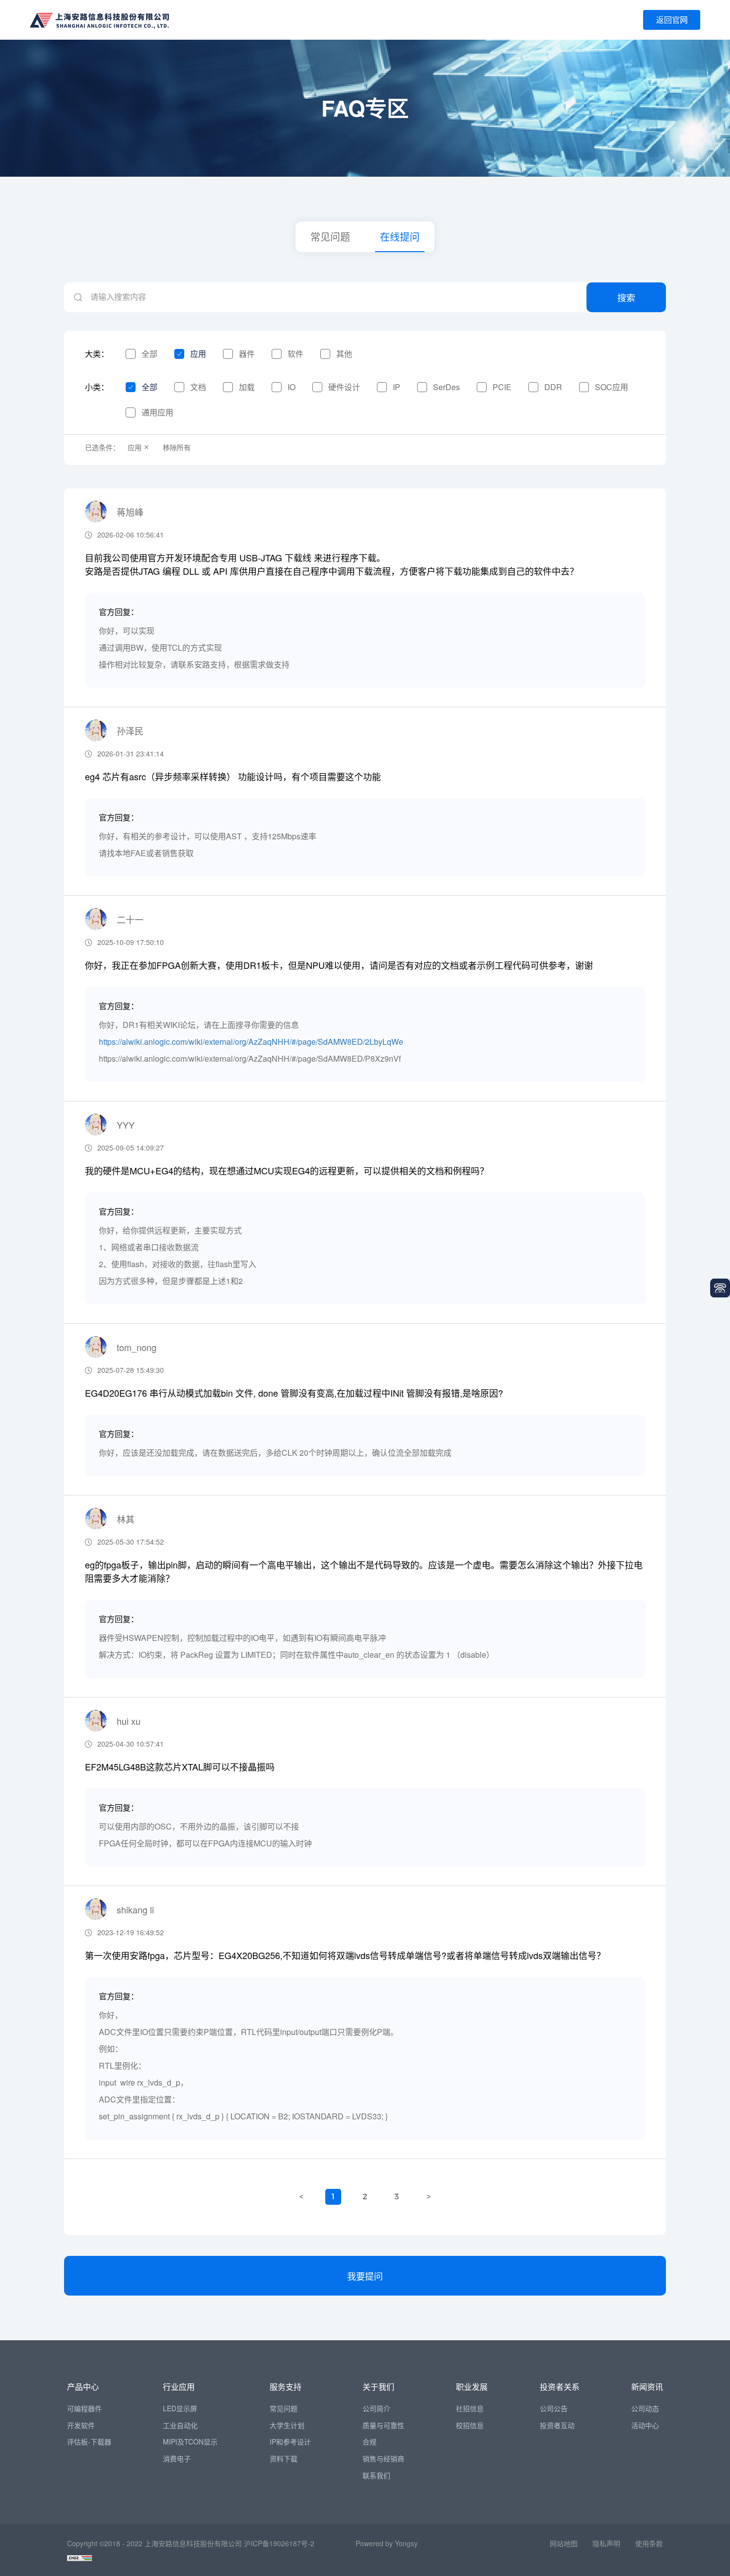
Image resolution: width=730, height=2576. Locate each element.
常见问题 (330, 237)
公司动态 (645, 2408)
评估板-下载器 (89, 2441)
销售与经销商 (383, 2458)
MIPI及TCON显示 (190, 2441)
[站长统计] (79, 2557)
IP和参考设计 (290, 2441)
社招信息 (470, 2408)
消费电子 (177, 2458)
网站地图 (564, 2543)
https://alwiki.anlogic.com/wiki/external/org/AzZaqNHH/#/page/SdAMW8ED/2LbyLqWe (251, 1042)
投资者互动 (557, 2425)
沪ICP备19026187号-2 (279, 2543)
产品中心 (83, 2387)
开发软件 (81, 2425)
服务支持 (286, 2387)
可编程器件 (84, 2408)
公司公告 (554, 2408)
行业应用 (179, 2387)
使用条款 (649, 2543)
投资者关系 (560, 2387)
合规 (369, 2441)
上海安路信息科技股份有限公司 (193, 2543)
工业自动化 (180, 2425)
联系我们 (376, 2475)
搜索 (626, 297)
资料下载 (284, 2458)
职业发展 (472, 2387)
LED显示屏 (180, 2408)
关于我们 (378, 2387)
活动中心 (645, 2425)
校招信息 (470, 2425)
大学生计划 (287, 2425)
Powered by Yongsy (387, 2543)
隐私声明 (606, 2543)
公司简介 (376, 2408)
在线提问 (400, 237)
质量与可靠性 (383, 2425)
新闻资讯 (647, 2387)
